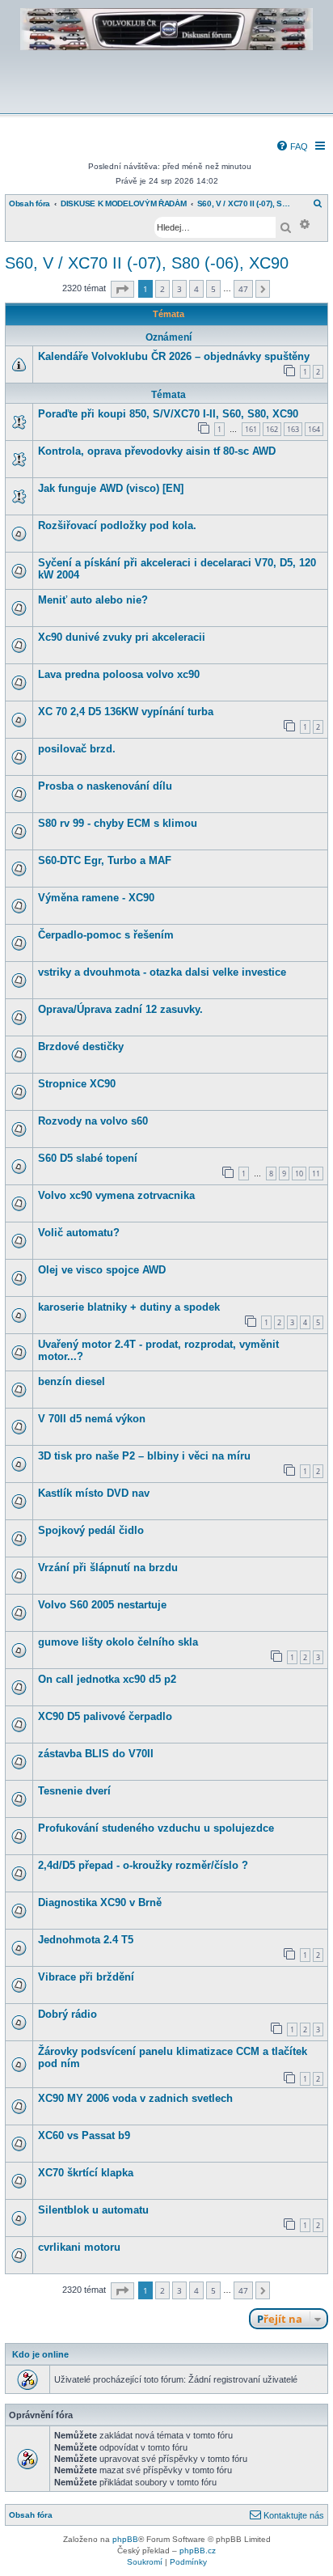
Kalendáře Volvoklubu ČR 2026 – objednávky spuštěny (174, 356)
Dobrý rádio (67, 2014)
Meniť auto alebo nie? (93, 600)
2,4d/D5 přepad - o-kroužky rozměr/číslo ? (143, 1865)
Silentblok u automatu (93, 2210)
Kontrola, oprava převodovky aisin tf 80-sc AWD (157, 451)
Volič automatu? (79, 1233)
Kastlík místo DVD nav (94, 1493)
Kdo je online (40, 2354)
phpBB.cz (198, 2551)
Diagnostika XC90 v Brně (100, 1902)
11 (316, 1174)
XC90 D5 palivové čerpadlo (105, 1716)
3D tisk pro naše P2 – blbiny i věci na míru (144, 1456)
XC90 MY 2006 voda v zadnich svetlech (135, 2098)
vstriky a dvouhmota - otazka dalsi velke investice (162, 972)
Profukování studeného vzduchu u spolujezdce (156, 1828)
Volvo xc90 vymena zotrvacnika (116, 1195)
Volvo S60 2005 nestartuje (102, 1605)
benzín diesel (72, 1381)
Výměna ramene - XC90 (96, 898)
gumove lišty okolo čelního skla (118, 1642)
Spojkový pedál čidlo (91, 1530)
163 (293, 429)
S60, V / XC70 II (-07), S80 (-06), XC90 (147, 263)
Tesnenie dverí (74, 1791)
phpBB (125, 2539)
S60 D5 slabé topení (88, 1158)
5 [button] (213, 289)
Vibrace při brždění (86, 1977)
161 (251, 429)
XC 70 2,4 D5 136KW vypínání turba (126, 712)
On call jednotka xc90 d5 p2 (107, 1679)
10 (299, 1174)
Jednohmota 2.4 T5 (86, 1940)
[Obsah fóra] (166, 102)
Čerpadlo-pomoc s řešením (106, 935)
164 (314, 429)
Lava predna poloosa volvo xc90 (119, 674)
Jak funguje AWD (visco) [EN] (111, 488)
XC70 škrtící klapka (86, 2173)
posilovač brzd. (77, 749)
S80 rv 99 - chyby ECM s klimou (118, 823)
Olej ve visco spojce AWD (102, 1270)
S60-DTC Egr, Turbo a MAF (105, 860)
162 (272, 429)
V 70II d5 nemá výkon (92, 1419)
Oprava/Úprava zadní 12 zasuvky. (120, 1009)
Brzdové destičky (81, 1046)
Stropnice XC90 (77, 1084)
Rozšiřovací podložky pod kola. (117, 525)
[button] (122, 289)
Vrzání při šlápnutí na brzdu (108, 1568)
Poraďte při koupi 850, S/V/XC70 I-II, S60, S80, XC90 (168, 414)
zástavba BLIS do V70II (96, 1754)
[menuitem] (292, 146)
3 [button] (179, 289)
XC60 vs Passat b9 (84, 2135)
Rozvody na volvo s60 (93, 1121)
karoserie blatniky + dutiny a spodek (129, 1307)
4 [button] (196, 289)
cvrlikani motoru (79, 2247)
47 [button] (243, 289)
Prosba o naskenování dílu (105, 786)
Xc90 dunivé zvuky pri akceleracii (122, 637)
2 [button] (162, 289)
